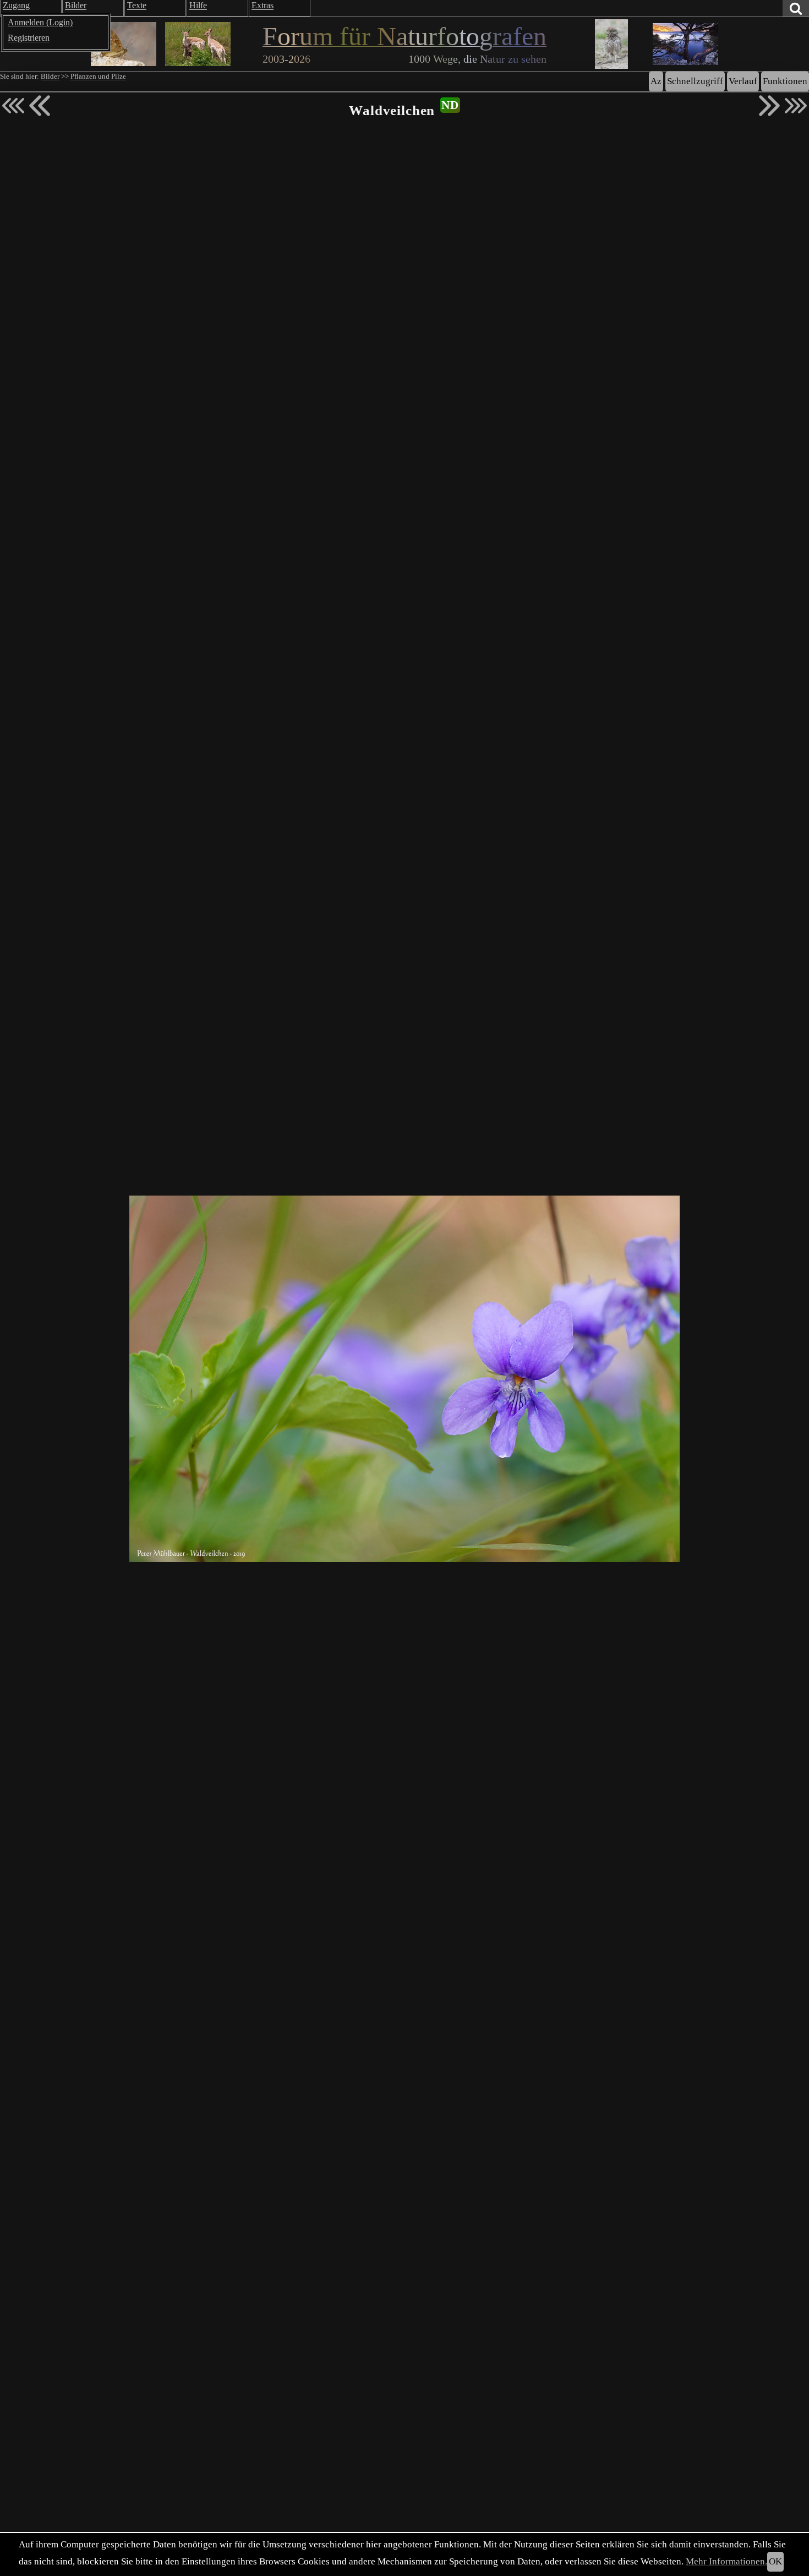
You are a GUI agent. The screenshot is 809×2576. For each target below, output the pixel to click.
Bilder (50, 76)
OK (775, 2561)
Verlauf (743, 81)
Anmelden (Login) (40, 22)
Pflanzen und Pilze (98, 76)
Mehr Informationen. (726, 2561)
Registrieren (29, 38)
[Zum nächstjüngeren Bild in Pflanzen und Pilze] (40, 106)
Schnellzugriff (695, 81)
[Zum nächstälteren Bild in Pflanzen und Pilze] (769, 106)
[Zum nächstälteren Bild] (796, 106)
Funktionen (785, 81)
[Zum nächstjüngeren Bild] (13, 106)
